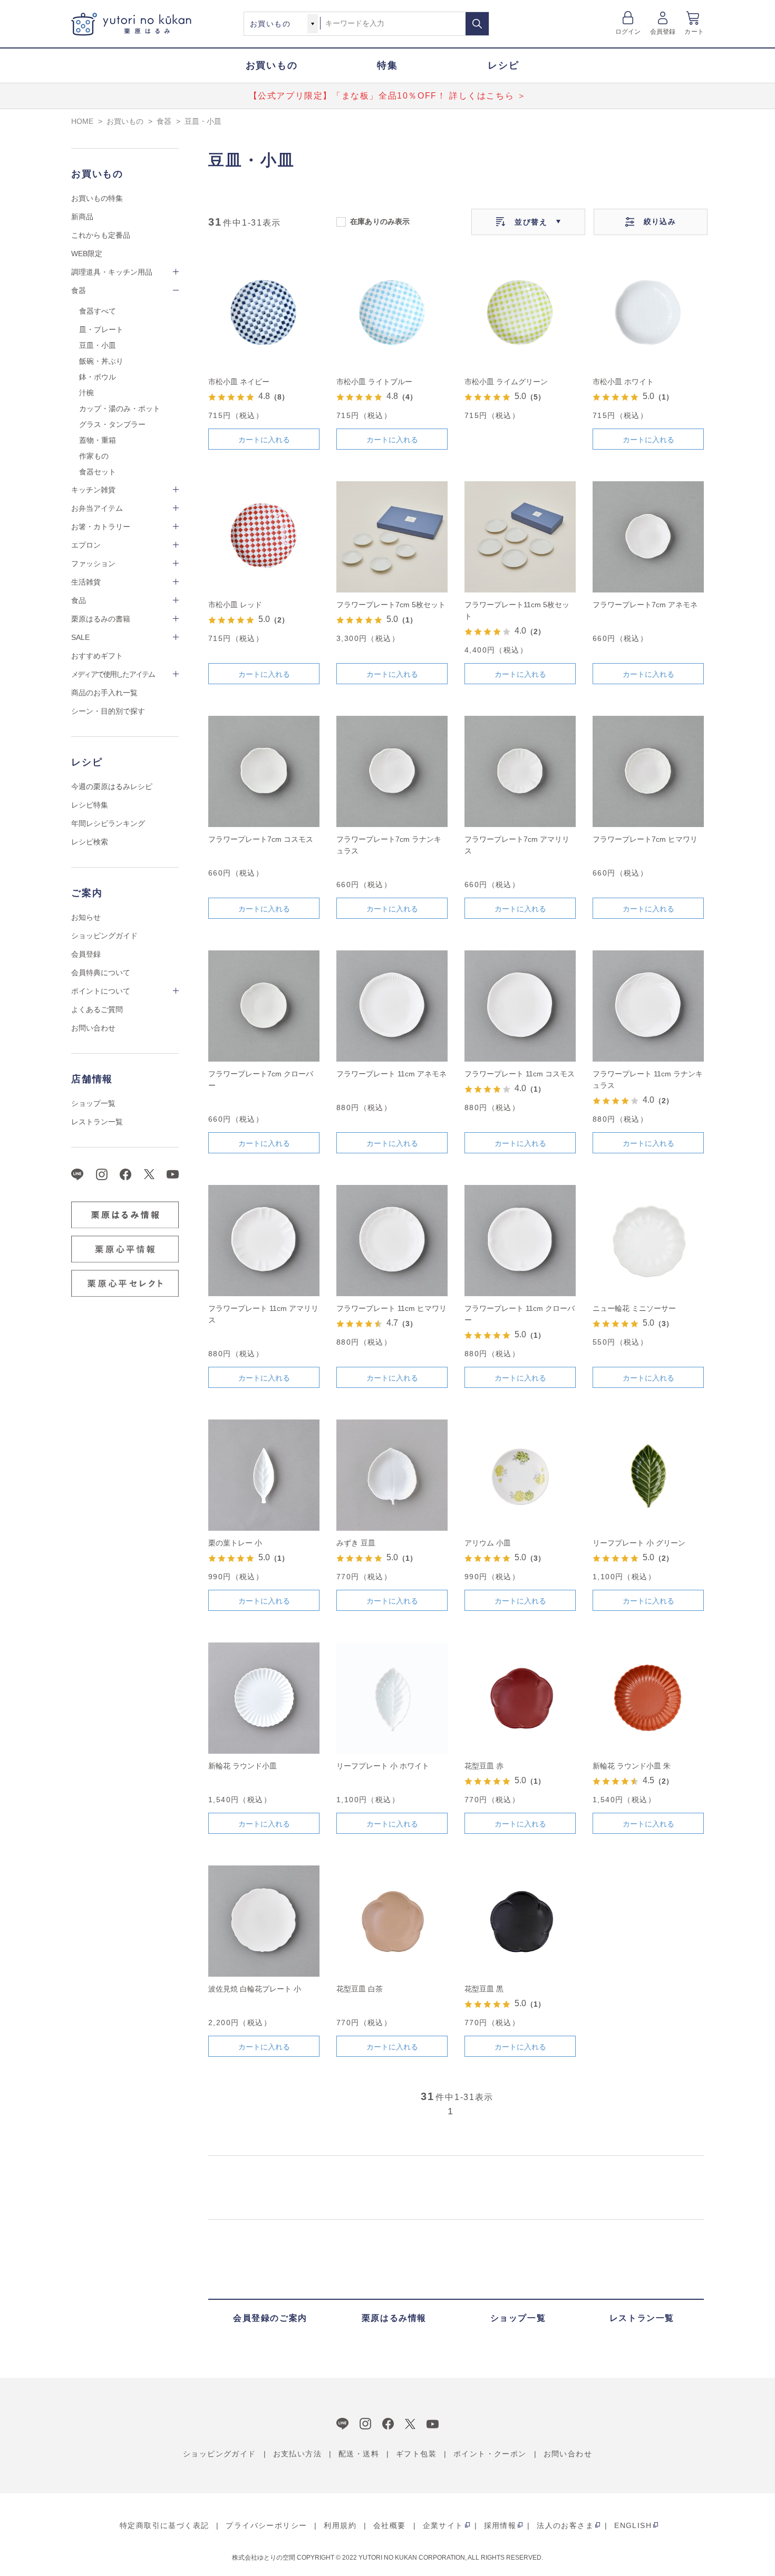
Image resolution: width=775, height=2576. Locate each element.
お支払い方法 (297, 2454)
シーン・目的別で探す (108, 711)
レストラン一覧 (97, 1122)
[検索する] (477, 24)
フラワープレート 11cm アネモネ (391, 1074)
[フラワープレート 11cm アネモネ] (392, 1006)
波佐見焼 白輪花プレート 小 (255, 1989)
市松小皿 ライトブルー (374, 382)
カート (694, 32)
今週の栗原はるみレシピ (112, 786)
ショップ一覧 (93, 1103)
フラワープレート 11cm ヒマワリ (391, 1308)
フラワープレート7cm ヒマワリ (645, 839)
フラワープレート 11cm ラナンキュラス (648, 1080)
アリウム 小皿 (488, 1543)
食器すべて (98, 311)
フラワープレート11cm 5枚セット (517, 610)
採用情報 (500, 2525)
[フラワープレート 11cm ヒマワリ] (392, 1241)
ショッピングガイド (104, 936)
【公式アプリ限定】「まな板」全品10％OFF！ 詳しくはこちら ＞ (388, 96)
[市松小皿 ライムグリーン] (520, 314)
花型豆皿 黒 (484, 1989)
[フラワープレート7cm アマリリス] (520, 771)
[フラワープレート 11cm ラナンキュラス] (648, 1006)
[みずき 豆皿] (392, 1475)
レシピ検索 (90, 842)
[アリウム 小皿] (520, 1475)
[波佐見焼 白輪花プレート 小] (264, 1921)
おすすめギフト (97, 656)
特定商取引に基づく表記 (164, 2525)
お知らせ (86, 917)
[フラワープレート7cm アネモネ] (648, 537)
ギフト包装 (416, 2454)
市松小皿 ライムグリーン (506, 382)
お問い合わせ (93, 1028)
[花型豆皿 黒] (520, 1921)
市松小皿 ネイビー (239, 382)
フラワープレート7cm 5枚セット (391, 605)
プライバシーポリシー (266, 2525)
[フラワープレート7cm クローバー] (264, 1006)
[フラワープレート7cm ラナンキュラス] (392, 771)
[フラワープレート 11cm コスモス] (520, 1006)
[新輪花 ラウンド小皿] (264, 1698)
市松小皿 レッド (235, 605)
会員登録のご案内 (270, 2318)
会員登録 (663, 32)
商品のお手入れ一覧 (104, 693)
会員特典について (101, 973)
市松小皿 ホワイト (623, 382)
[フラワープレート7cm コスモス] (264, 771)
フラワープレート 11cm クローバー (520, 1314)
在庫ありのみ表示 (380, 221)
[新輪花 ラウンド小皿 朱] (648, 1698)
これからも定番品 (101, 235)
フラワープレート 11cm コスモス (520, 1074)
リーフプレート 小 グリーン (639, 1543)
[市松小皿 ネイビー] (264, 314)
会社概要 (390, 2525)
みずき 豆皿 (356, 1543)
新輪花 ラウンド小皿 (243, 1766)
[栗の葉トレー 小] (264, 1475)
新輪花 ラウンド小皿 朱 (632, 1766)
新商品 (82, 217)
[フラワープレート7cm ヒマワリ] (648, 771)
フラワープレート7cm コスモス (261, 839)
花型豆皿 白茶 (360, 1989)
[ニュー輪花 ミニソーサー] (648, 1241)
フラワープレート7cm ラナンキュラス (389, 845)
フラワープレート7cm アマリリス (517, 845)
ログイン (628, 32)
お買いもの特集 (97, 198)
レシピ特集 (90, 805)
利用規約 (340, 2525)
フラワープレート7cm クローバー (261, 1080)
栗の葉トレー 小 (235, 1543)
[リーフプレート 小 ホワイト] (392, 1698)
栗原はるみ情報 (394, 2318)
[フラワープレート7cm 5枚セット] (392, 537)
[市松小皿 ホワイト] (648, 314)
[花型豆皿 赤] (520, 1698)
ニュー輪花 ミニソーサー (634, 1308)
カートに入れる (264, 440)
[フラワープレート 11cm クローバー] (520, 1241)
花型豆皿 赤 (484, 1766)
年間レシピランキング (108, 823)
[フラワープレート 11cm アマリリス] (264, 1241)
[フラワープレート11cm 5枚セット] (520, 537)
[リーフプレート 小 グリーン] (648, 1475)
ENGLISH (633, 2525)
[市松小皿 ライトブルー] (392, 314)
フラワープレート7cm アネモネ (645, 605)
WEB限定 (87, 254)
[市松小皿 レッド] (264, 537)
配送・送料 (359, 2454)
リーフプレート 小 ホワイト (383, 1766)
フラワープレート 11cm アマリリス (263, 1314)
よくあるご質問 (97, 1009)
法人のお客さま (565, 2525)
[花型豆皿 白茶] (392, 1921)
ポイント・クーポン (490, 2454)
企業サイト (443, 2525)
